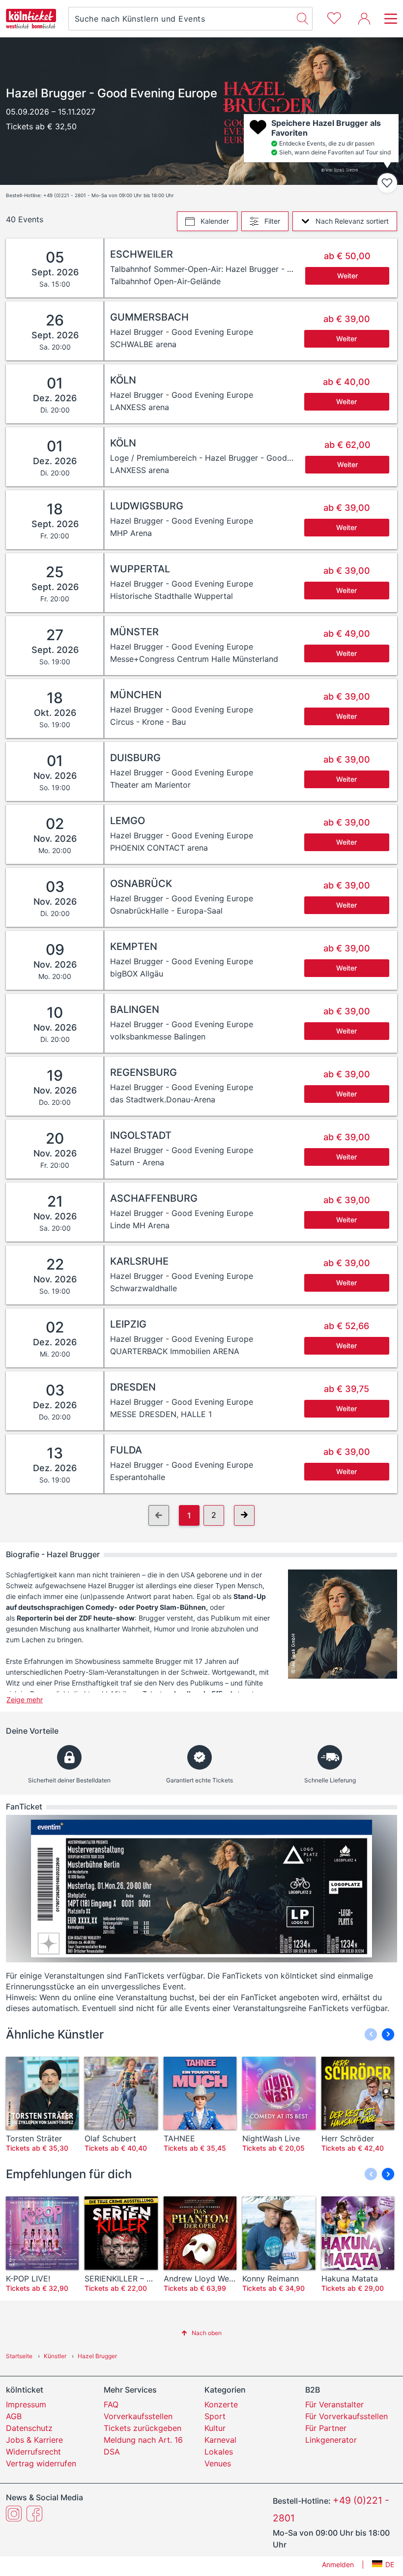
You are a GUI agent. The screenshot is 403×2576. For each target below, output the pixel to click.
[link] (251, 268)
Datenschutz (29, 2428)
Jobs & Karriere (34, 2440)
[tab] (207, 221)
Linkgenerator (331, 2440)
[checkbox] (387, 183)
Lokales (219, 2452)
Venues (218, 2463)
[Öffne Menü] (388, 19)
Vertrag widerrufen (41, 2463)
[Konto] (364, 19)
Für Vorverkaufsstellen (346, 2416)
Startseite (19, 2356)
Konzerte (221, 2404)
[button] (388, 2034)
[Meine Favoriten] (334, 17)
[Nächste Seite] (244, 1515)
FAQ (111, 2404)
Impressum (26, 2404)
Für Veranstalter (334, 2404)
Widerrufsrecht (33, 2452)
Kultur (215, 2428)
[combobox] (181, 19)
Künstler (55, 2356)
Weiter (347, 276)
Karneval (220, 2440)
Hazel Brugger (97, 2356)
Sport (215, 2416)
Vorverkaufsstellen (138, 2416)
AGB (14, 2416)
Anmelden (338, 2564)
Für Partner (326, 2428)
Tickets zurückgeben (143, 2428)
